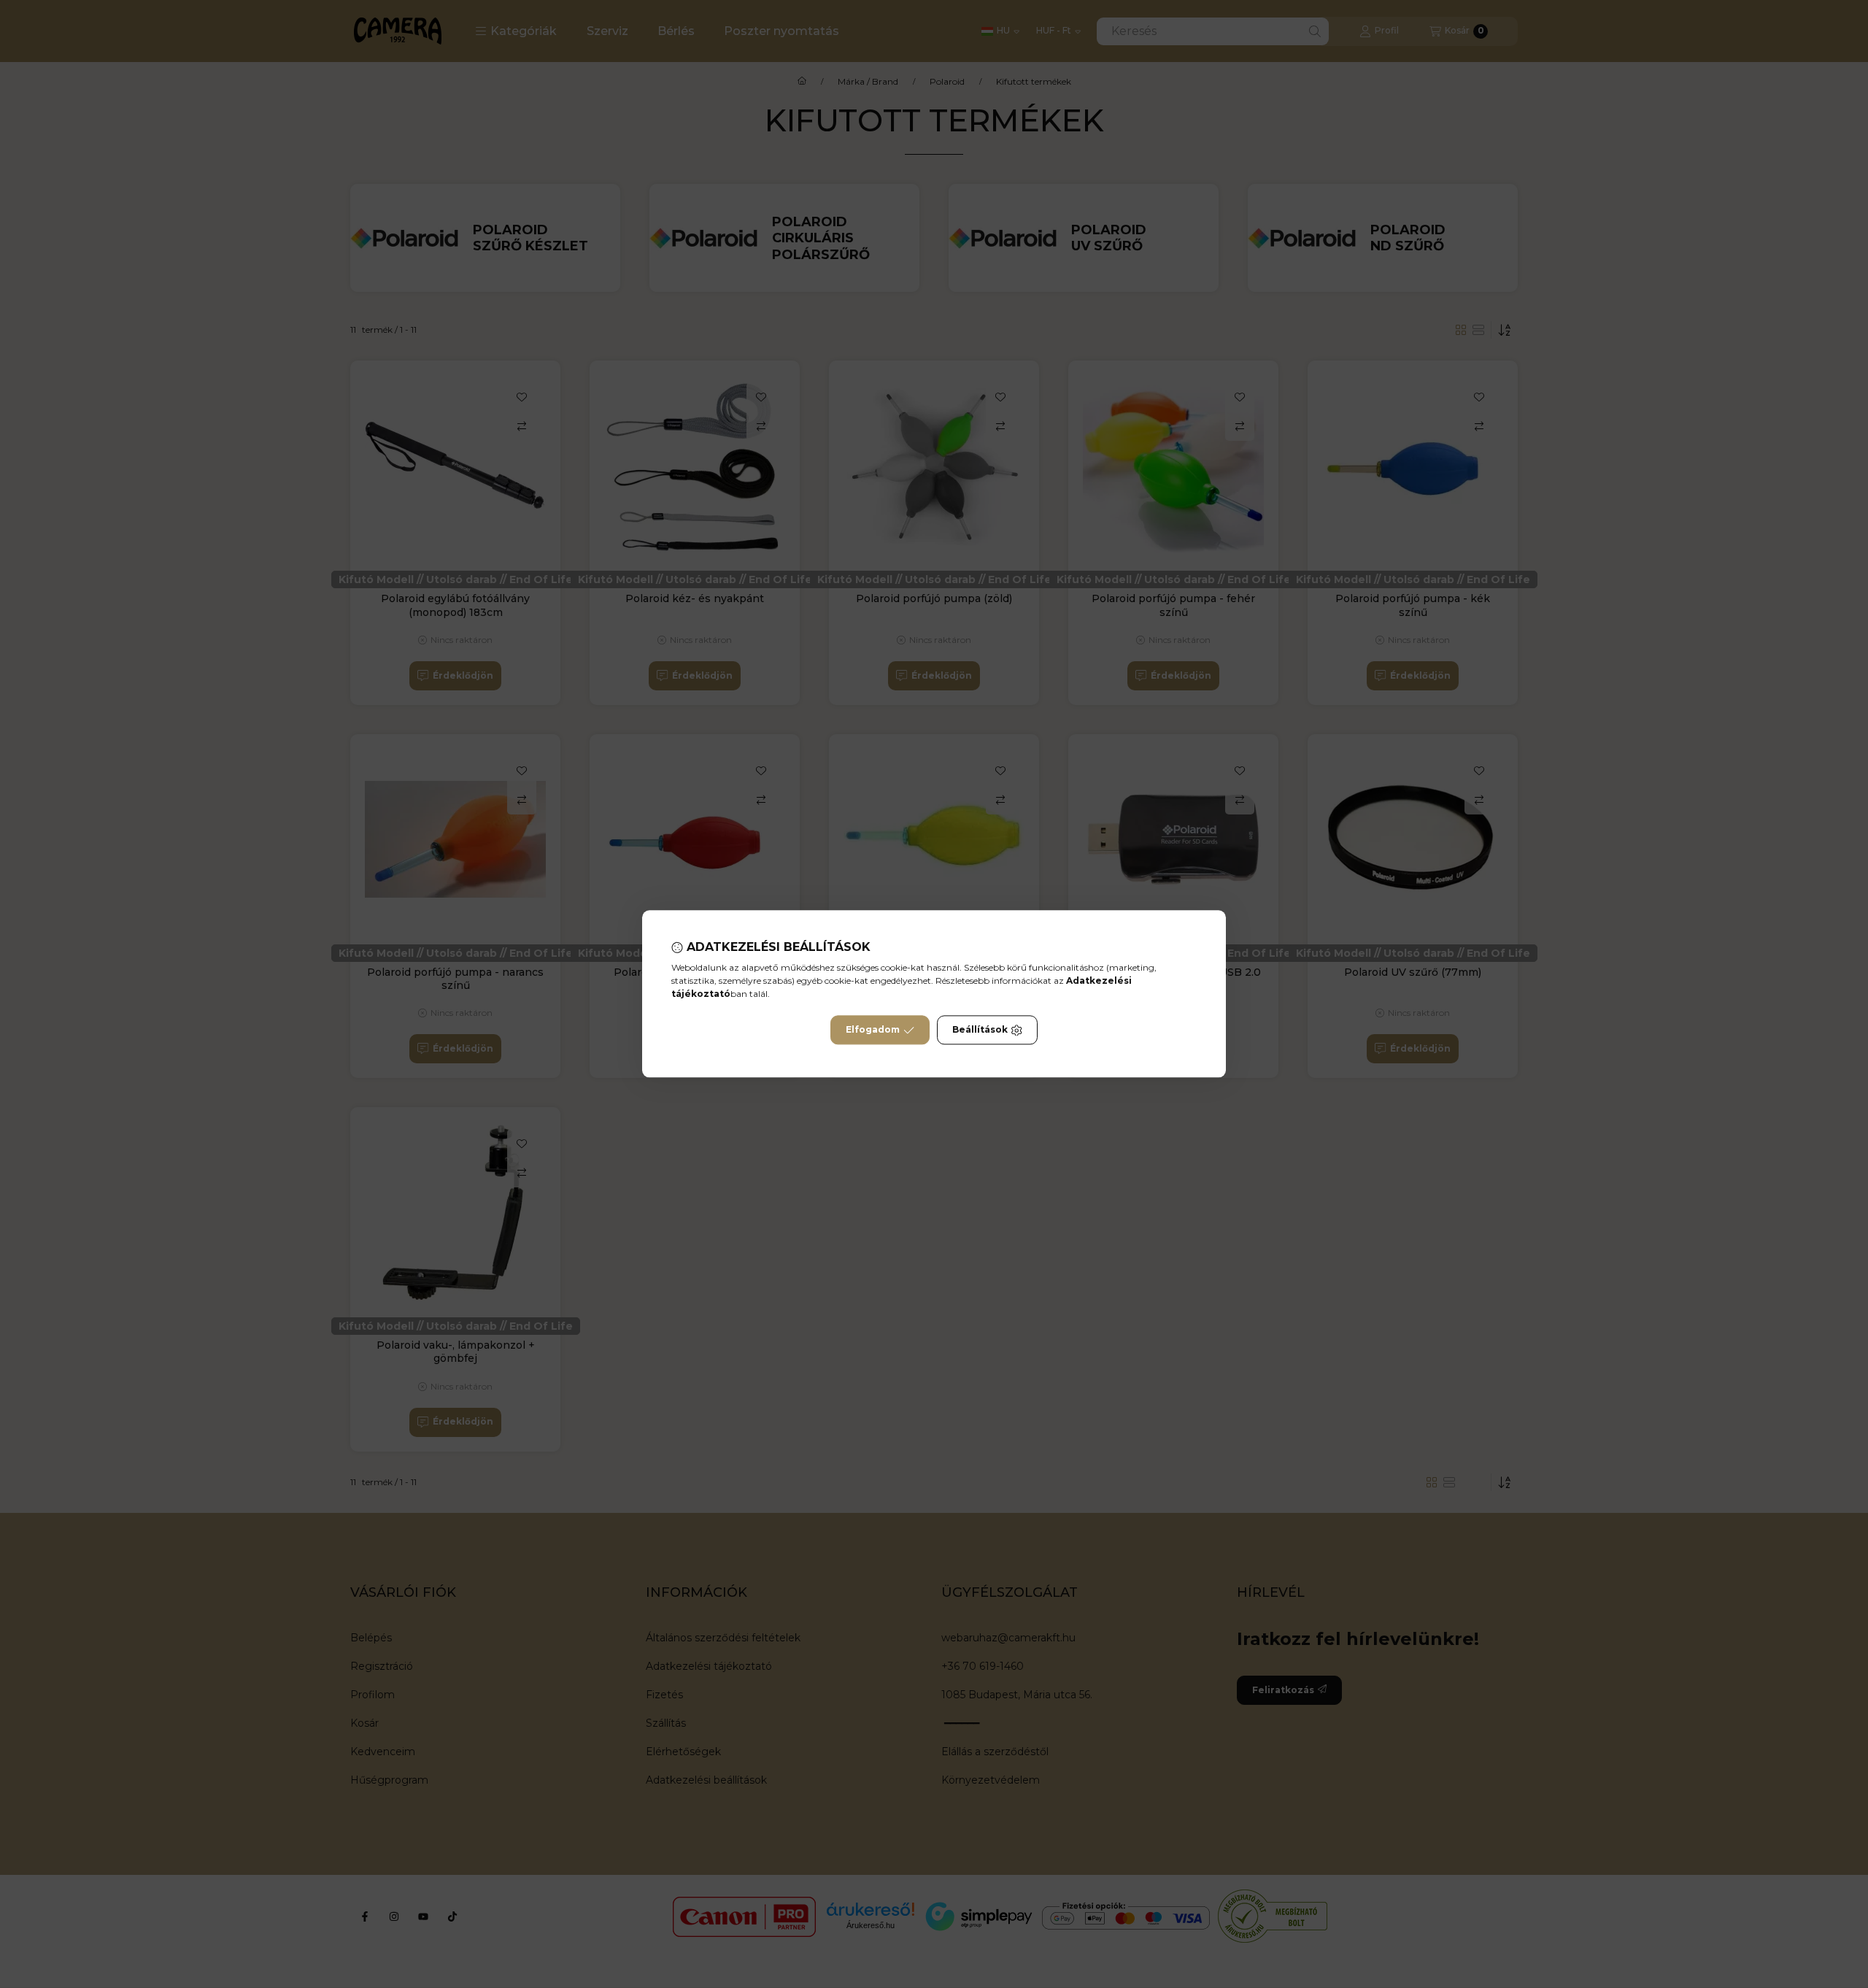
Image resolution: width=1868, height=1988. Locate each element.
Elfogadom (873, 1030)
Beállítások (980, 1030)
